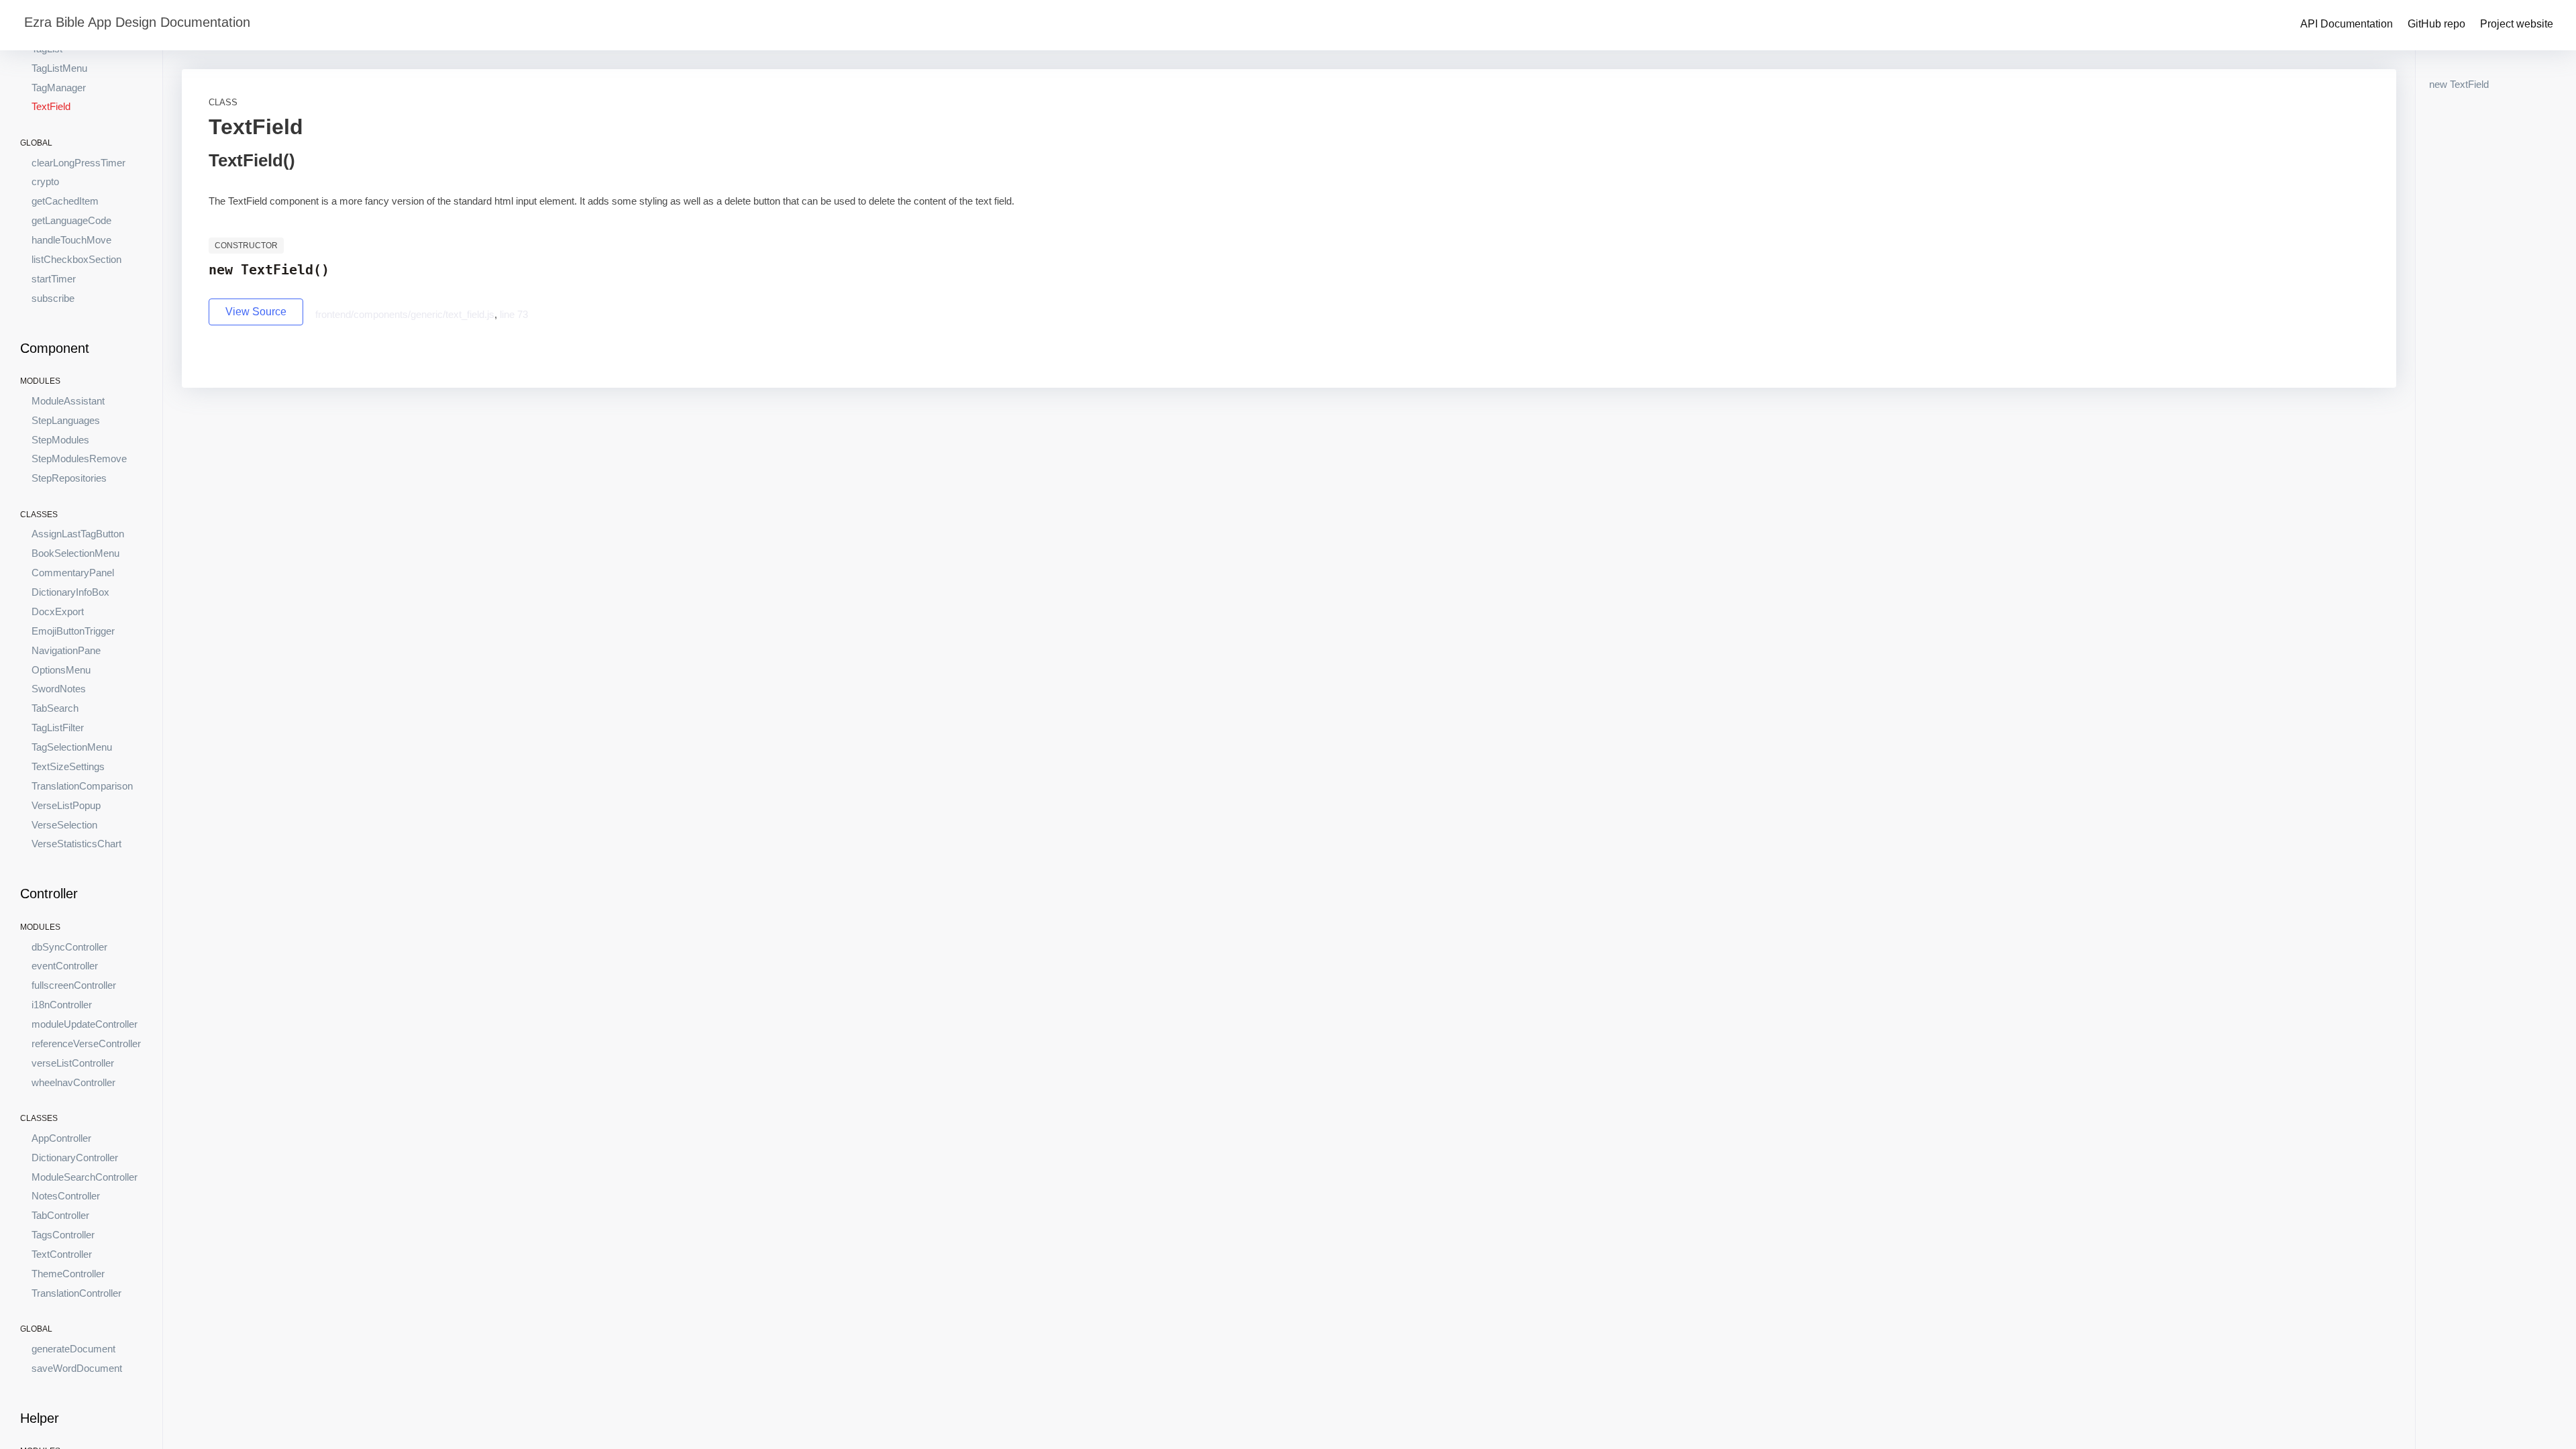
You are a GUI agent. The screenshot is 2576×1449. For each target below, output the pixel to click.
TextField (51, 106)
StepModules (60, 440)
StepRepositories (69, 478)
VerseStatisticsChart (76, 844)
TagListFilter (58, 728)
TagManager (59, 88)
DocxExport (58, 611)
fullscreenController (74, 985)
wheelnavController (73, 1082)
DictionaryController (75, 1158)
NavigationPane (66, 650)
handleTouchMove (71, 240)
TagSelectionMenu (72, 747)
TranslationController (76, 1293)
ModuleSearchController (85, 1177)
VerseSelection (64, 825)
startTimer (54, 279)
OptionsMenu (61, 670)
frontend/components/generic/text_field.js (405, 314)
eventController (65, 966)
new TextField (2459, 84)
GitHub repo (2436, 24)
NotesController (66, 1196)
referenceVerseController (86, 1043)
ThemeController (68, 1274)
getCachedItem (65, 201)
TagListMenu (59, 68)
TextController (62, 1254)
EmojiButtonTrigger (73, 631)
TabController (60, 1215)
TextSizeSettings (68, 766)
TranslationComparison (82, 786)
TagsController (63, 1235)
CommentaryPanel (73, 573)
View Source (256, 312)
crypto (45, 181)
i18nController (62, 1005)
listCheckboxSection (76, 259)
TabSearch (55, 708)
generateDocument (73, 1349)
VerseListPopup (66, 805)
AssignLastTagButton (78, 534)
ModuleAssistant (68, 401)
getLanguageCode (71, 220)
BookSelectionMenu (75, 553)
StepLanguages (66, 420)
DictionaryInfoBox (70, 592)
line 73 (514, 314)
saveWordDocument (77, 1368)
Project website (2517, 24)
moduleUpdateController (85, 1024)
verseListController (73, 1063)
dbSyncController (69, 947)
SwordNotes (59, 689)
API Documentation (2347, 24)
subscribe (53, 298)
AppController (61, 1138)
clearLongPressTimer (78, 163)
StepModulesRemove (79, 459)
